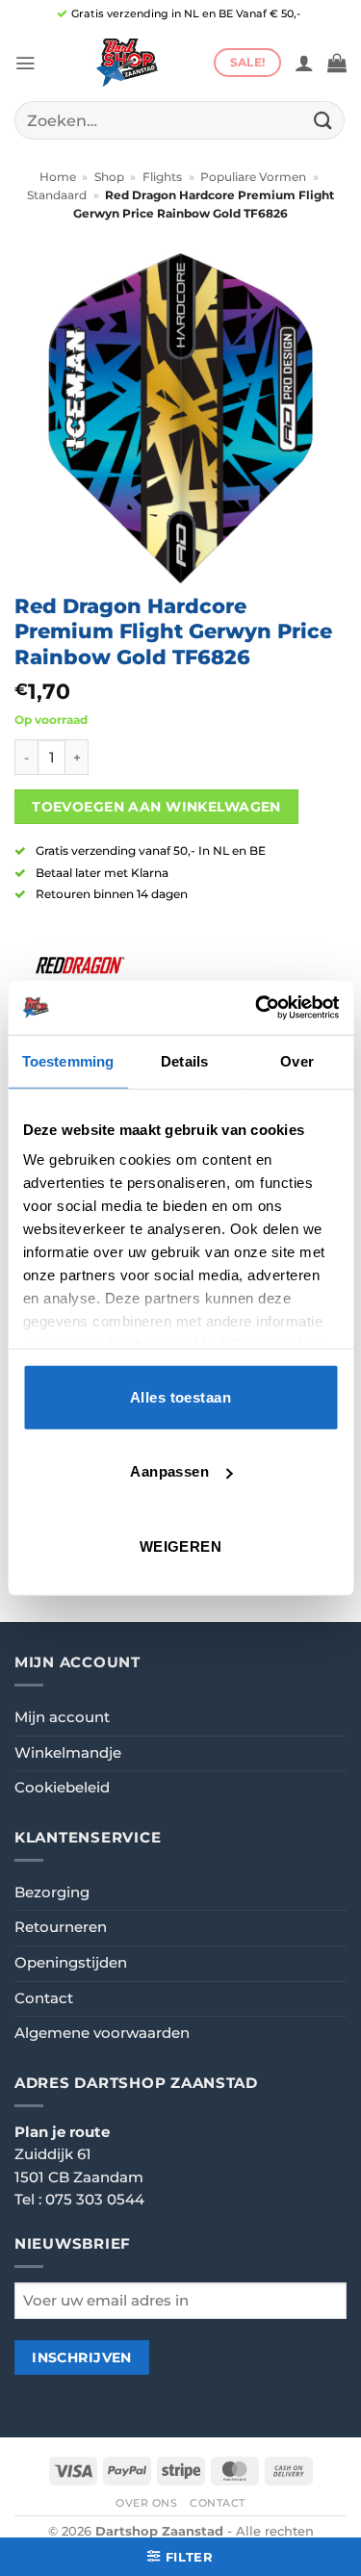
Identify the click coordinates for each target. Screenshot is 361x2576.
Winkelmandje (68, 1753)
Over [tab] (297, 1060)
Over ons (147, 2503)
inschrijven (82, 2357)
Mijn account (62, 1717)
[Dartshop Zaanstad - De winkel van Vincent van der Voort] (125, 63)
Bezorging (52, 1893)
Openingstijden (71, 1963)
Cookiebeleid (62, 1788)
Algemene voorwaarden (102, 2033)
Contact (44, 1998)
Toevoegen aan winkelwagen (156, 807)
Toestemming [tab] (68, 1060)
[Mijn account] (304, 63)
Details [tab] (184, 1060)
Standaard (57, 195)
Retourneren (61, 1927)
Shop (109, 177)
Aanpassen (169, 1471)
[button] (25, 63)
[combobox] (180, 120)
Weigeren (181, 1546)
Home (58, 177)
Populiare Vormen (253, 177)
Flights (162, 177)
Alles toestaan (180, 1396)
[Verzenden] (323, 120)
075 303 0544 (95, 2200)
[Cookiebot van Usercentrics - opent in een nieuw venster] (257, 1008)
